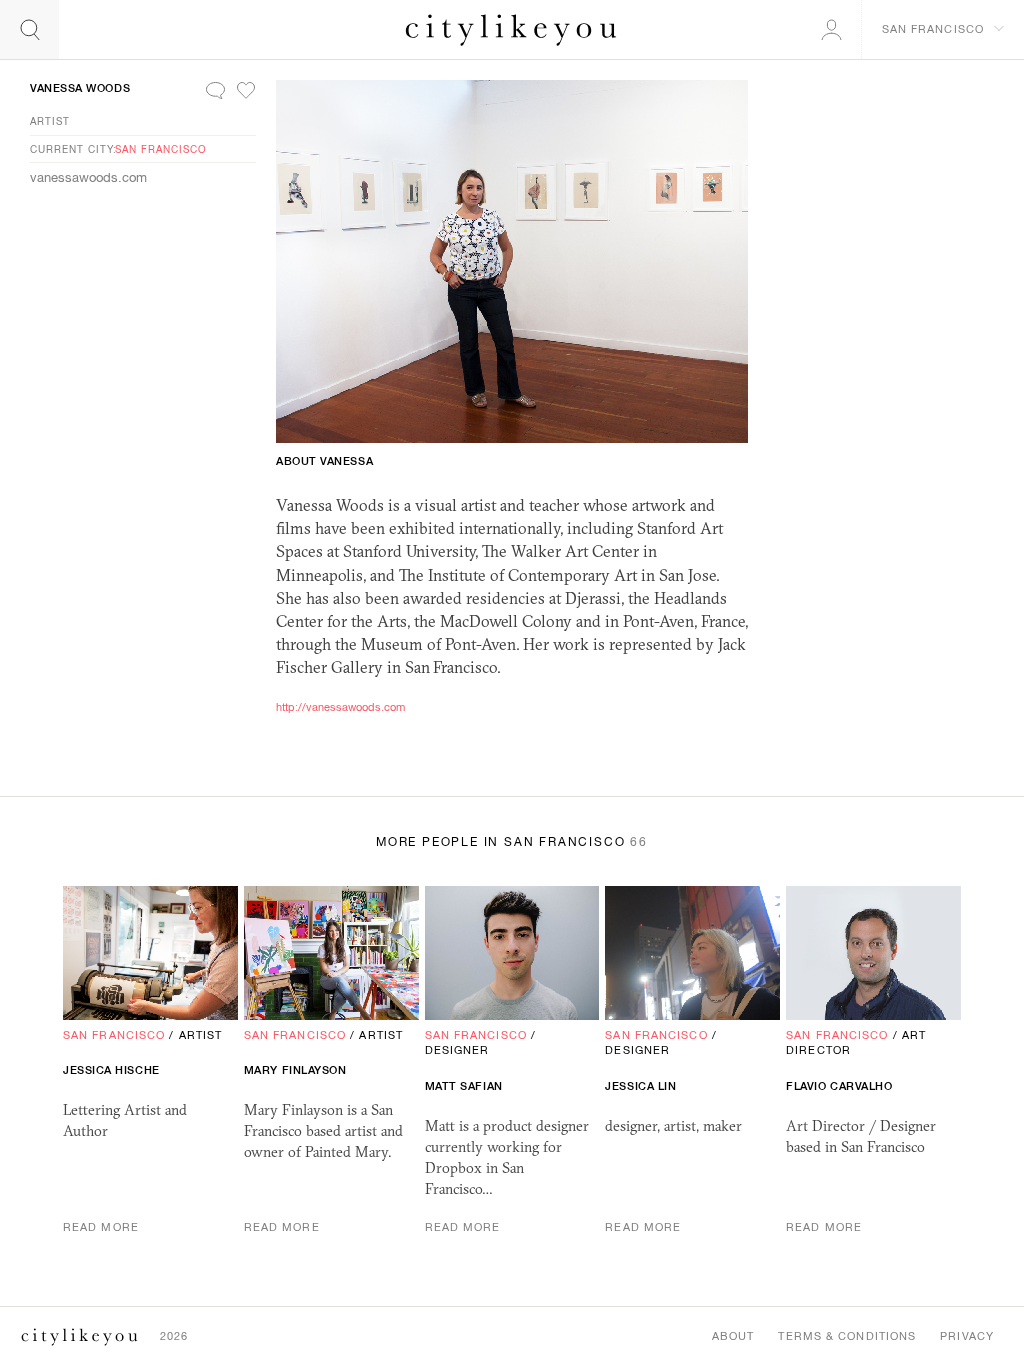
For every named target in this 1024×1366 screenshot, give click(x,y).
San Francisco (161, 149)
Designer (457, 1050)
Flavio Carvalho (839, 1086)
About (733, 1336)
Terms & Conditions (847, 1336)
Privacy (967, 1336)
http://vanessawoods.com (340, 707)
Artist (50, 121)
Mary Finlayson (295, 1070)
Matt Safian (464, 1086)
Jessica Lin (640, 1086)
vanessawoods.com (88, 177)
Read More (101, 1227)
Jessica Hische (111, 1070)
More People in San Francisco (512, 842)
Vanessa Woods (80, 88)
